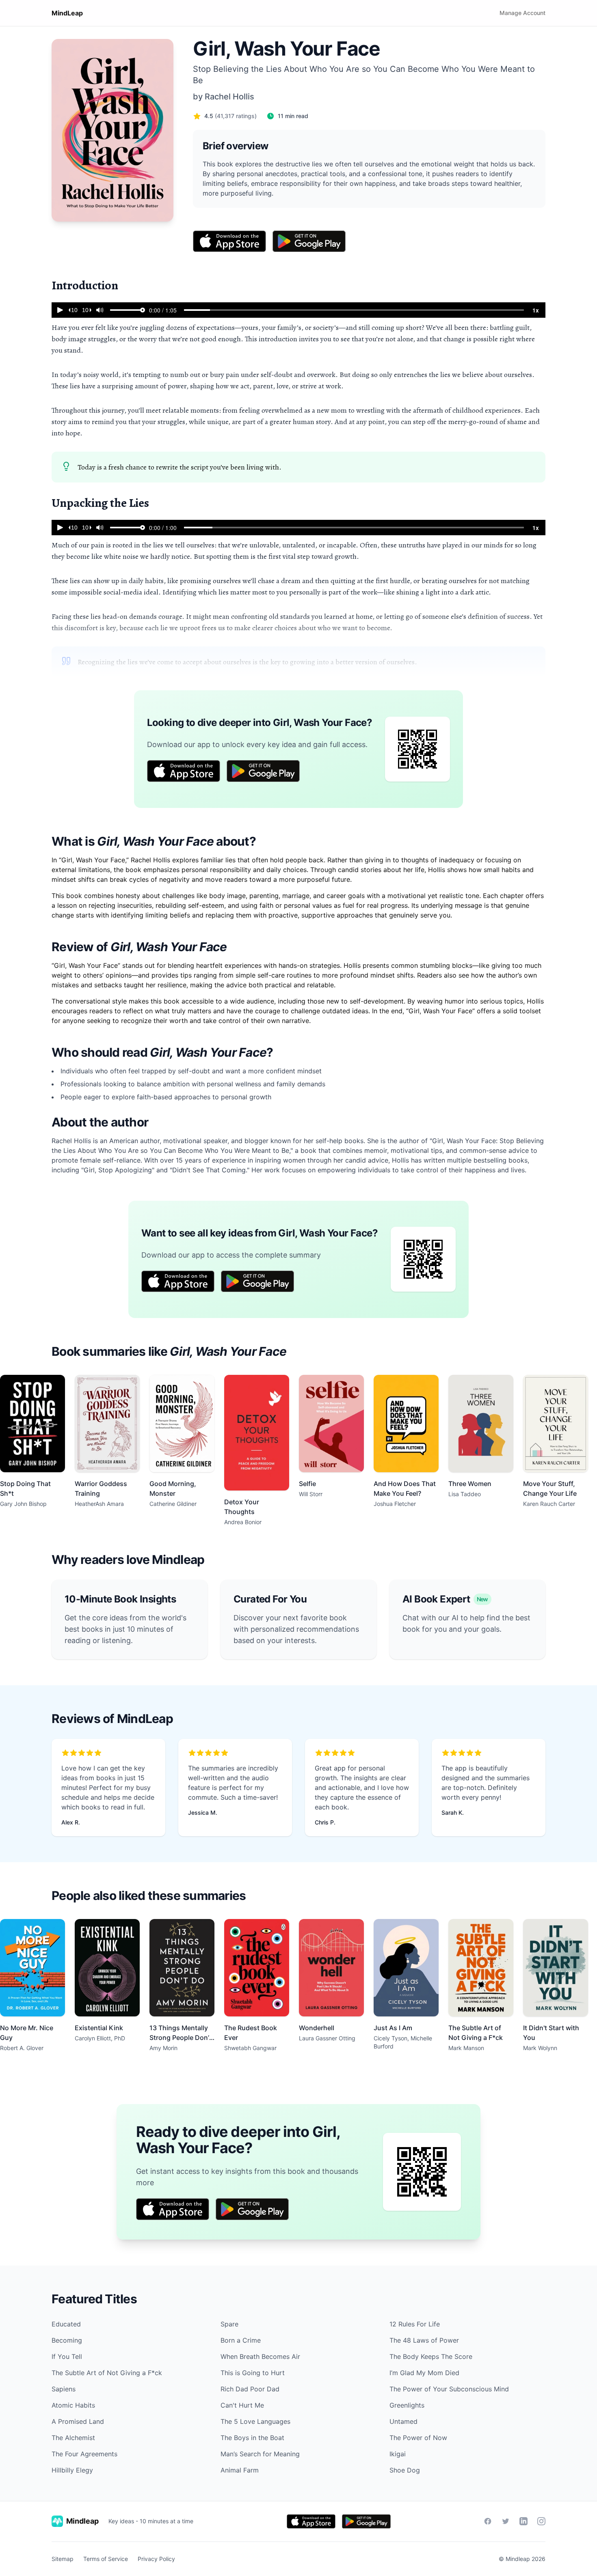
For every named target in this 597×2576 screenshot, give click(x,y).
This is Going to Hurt (253, 2373)
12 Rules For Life (415, 2324)
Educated (66, 2324)
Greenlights (407, 2405)
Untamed (403, 2421)
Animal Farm (240, 2470)
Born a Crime (241, 2340)
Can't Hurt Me (242, 2405)
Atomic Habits (73, 2405)
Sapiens (64, 2389)
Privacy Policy (156, 2559)
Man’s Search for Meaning (260, 2454)
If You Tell (67, 2356)
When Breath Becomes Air (260, 2356)
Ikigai (398, 2454)
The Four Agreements (84, 2454)
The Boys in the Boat (252, 2438)
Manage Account (522, 13)
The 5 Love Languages (255, 2421)
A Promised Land (78, 2421)
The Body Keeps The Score (431, 2356)
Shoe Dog (405, 2470)
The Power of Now (418, 2438)
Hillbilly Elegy (72, 2470)
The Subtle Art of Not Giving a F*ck (107, 2373)
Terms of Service (106, 2559)
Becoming (67, 2340)
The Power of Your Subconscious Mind (449, 2389)
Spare (229, 2324)
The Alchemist (73, 2438)
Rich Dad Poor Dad (250, 2389)
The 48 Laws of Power (424, 2340)
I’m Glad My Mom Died (424, 2373)
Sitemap (63, 2559)
